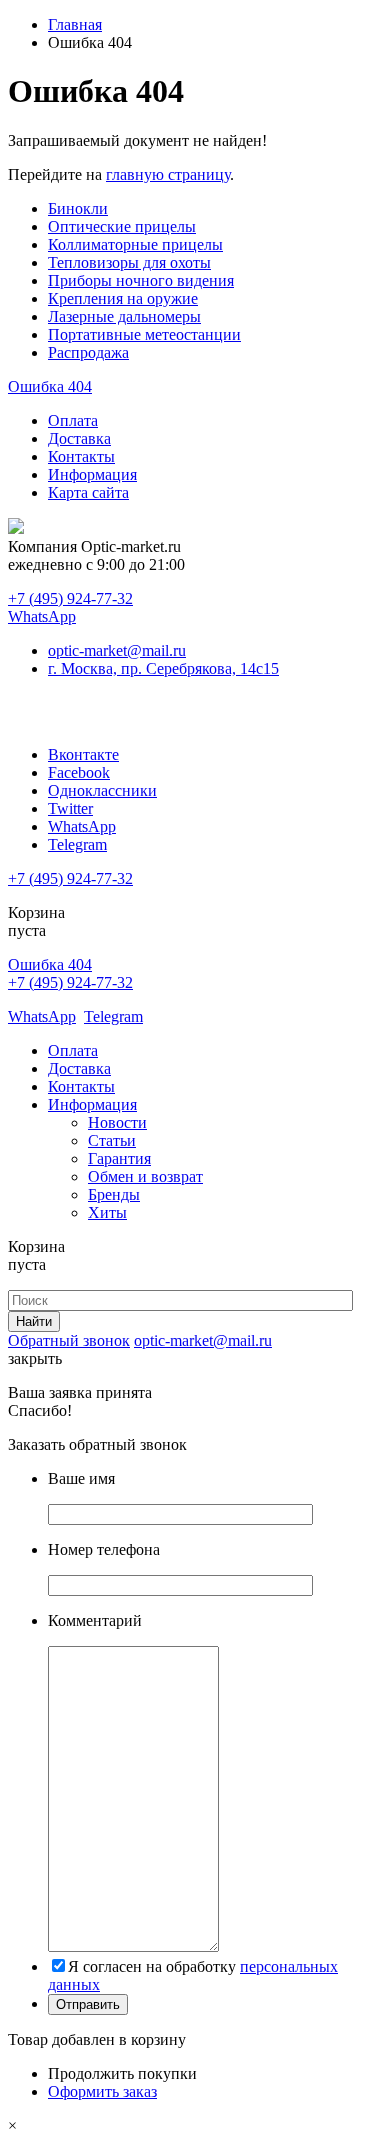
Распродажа (88, 352)
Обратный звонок (69, 1340)
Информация (92, 474)
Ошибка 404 (50, 386)
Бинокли (78, 208)
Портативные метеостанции (144, 334)
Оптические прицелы (122, 226)
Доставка (79, 438)
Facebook (79, 772)
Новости (117, 1122)
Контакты (81, 456)
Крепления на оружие (123, 298)
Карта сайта (88, 492)
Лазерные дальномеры (124, 316)
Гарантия (119, 1158)
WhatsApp (42, 616)
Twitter (70, 808)
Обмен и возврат (145, 1176)
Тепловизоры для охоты (129, 262)
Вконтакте (83, 754)
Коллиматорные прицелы (135, 244)
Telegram (77, 844)
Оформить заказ (102, 2091)
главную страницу (168, 174)
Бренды (114, 1194)
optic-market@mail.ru (117, 650)
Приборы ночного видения (141, 280)
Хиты (107, 1212)
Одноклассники (102, 790)
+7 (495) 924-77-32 (70, 598)
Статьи (112, 1140)
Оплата (73, 420)
